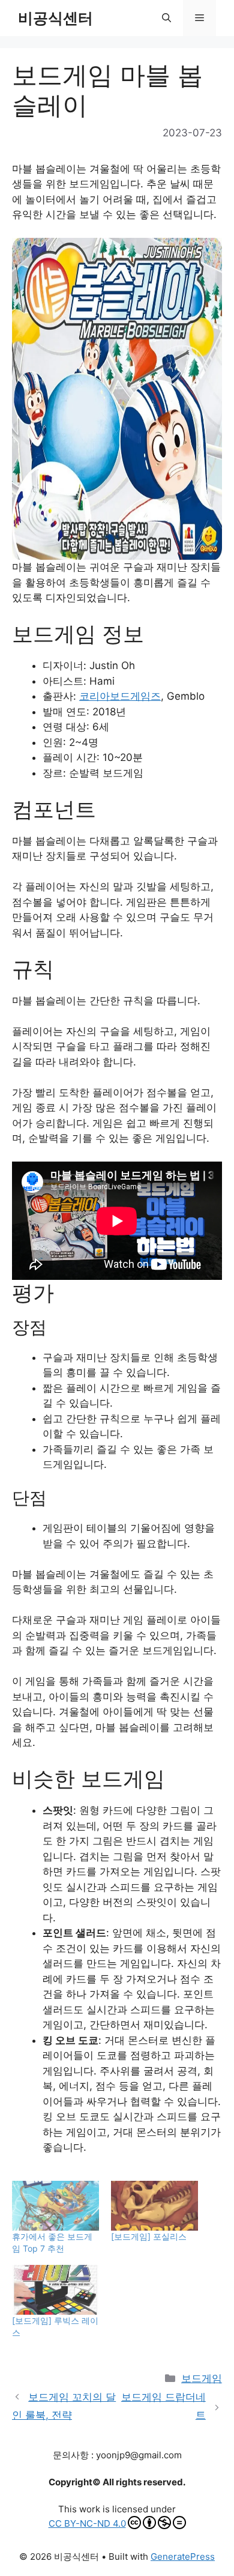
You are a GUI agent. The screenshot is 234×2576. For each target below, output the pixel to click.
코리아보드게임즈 (120, 696)
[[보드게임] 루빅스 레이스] (55, 2290)
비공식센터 (55, 18)
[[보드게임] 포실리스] (154, 2206)
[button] (166, 18)
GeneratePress (183, 2556)
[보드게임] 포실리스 (149, 2236)
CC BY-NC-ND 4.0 (87, 2523)
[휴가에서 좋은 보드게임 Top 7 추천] (55, 2206)
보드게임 (202, 2378)
